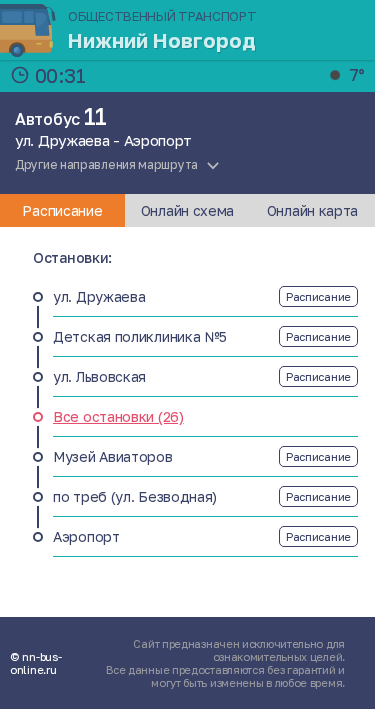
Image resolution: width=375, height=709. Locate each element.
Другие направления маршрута (106, 164)
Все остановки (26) (118, 416)
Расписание (318, 296)
